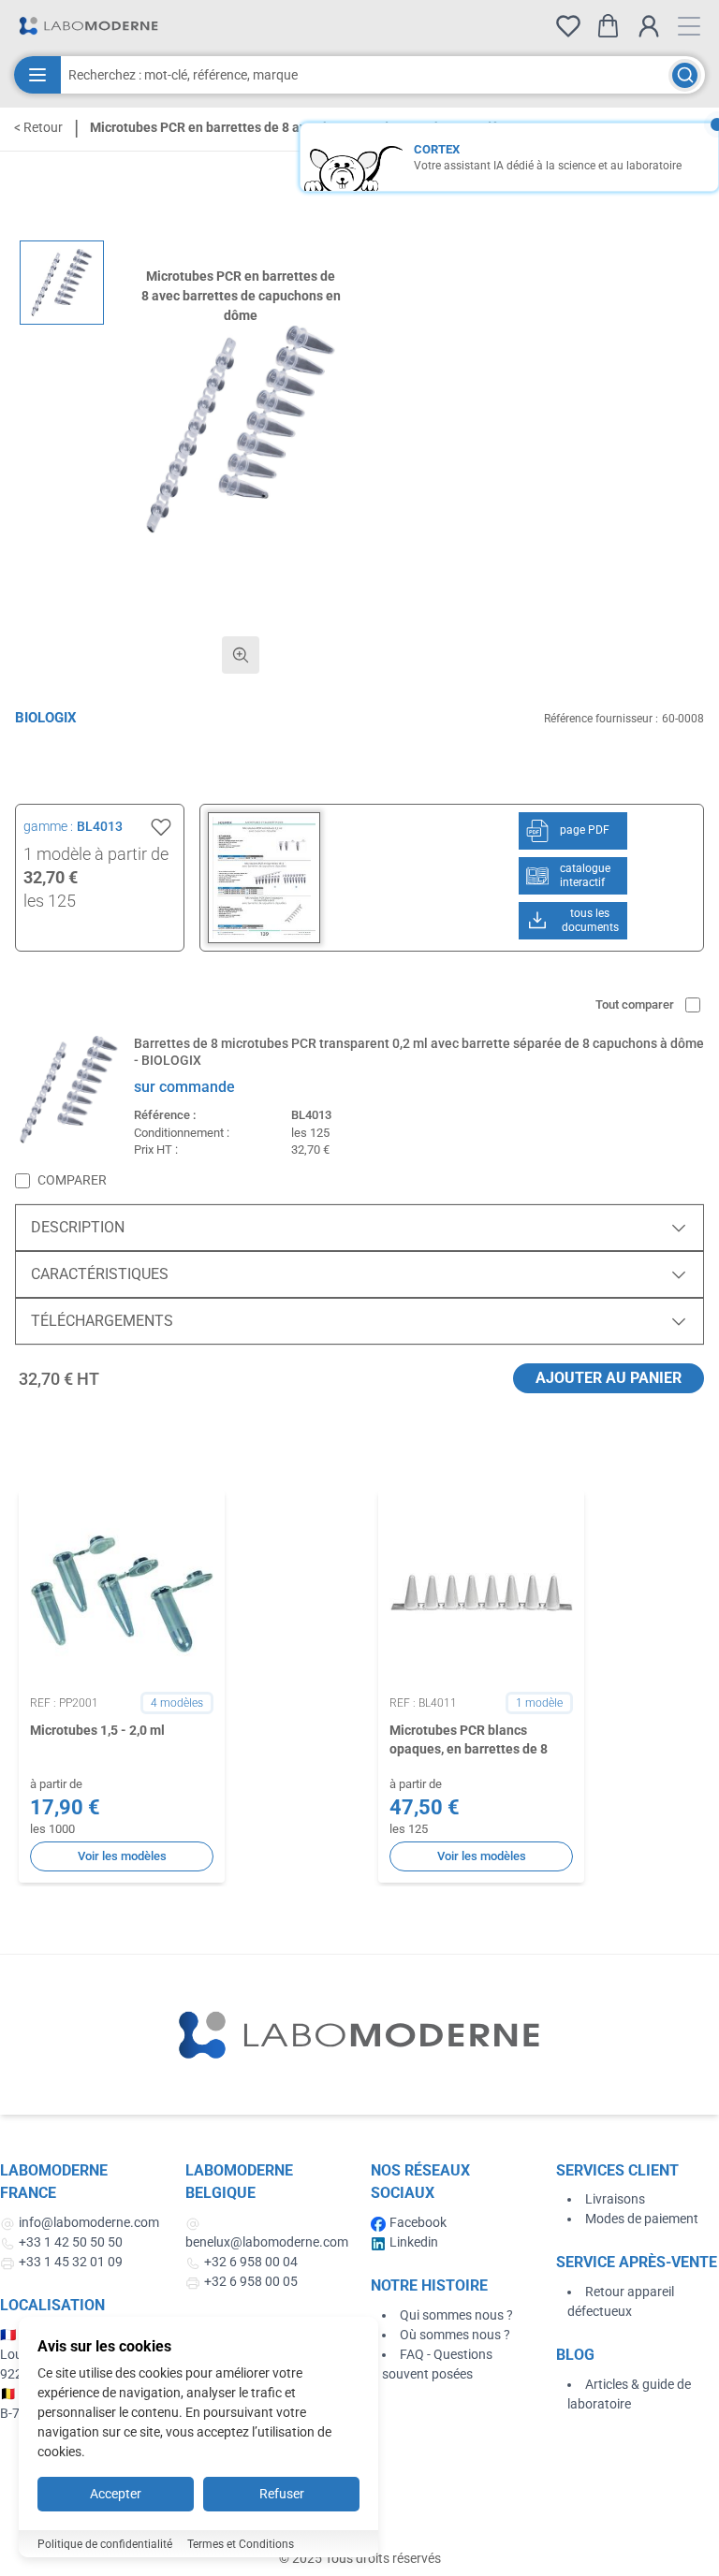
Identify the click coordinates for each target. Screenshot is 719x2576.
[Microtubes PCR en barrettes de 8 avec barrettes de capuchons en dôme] (62, 283)
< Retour (38, 127)
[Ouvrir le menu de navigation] (689, 26)
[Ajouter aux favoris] (161, 827)
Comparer (72, 1180)
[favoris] (568, 26)
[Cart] (608, 26)
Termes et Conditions (241, 2544)
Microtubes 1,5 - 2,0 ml (97, 1730)
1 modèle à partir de (96, 854)
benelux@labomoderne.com (267, 2242)
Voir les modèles (122, 1856)
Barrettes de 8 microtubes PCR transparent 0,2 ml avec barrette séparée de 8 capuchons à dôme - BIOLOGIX (419, 1052)
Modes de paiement (642, 2219)
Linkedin (414, 2242)
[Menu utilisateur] (649, 26)
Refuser (282, 2494)
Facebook (418, 2222)
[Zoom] (241, 655)
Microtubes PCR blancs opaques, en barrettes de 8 (470, 1739)
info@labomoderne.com (89, 2222)
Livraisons (615, 2199)
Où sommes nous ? (455, 2335)
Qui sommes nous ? (456, 2315)
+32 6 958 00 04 (251, 2262)
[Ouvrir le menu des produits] (37, 75)
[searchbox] (365, 75)
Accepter (116, 2494)
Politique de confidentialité (105, 2544)
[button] (241, 429)
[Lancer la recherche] (685, 75)
